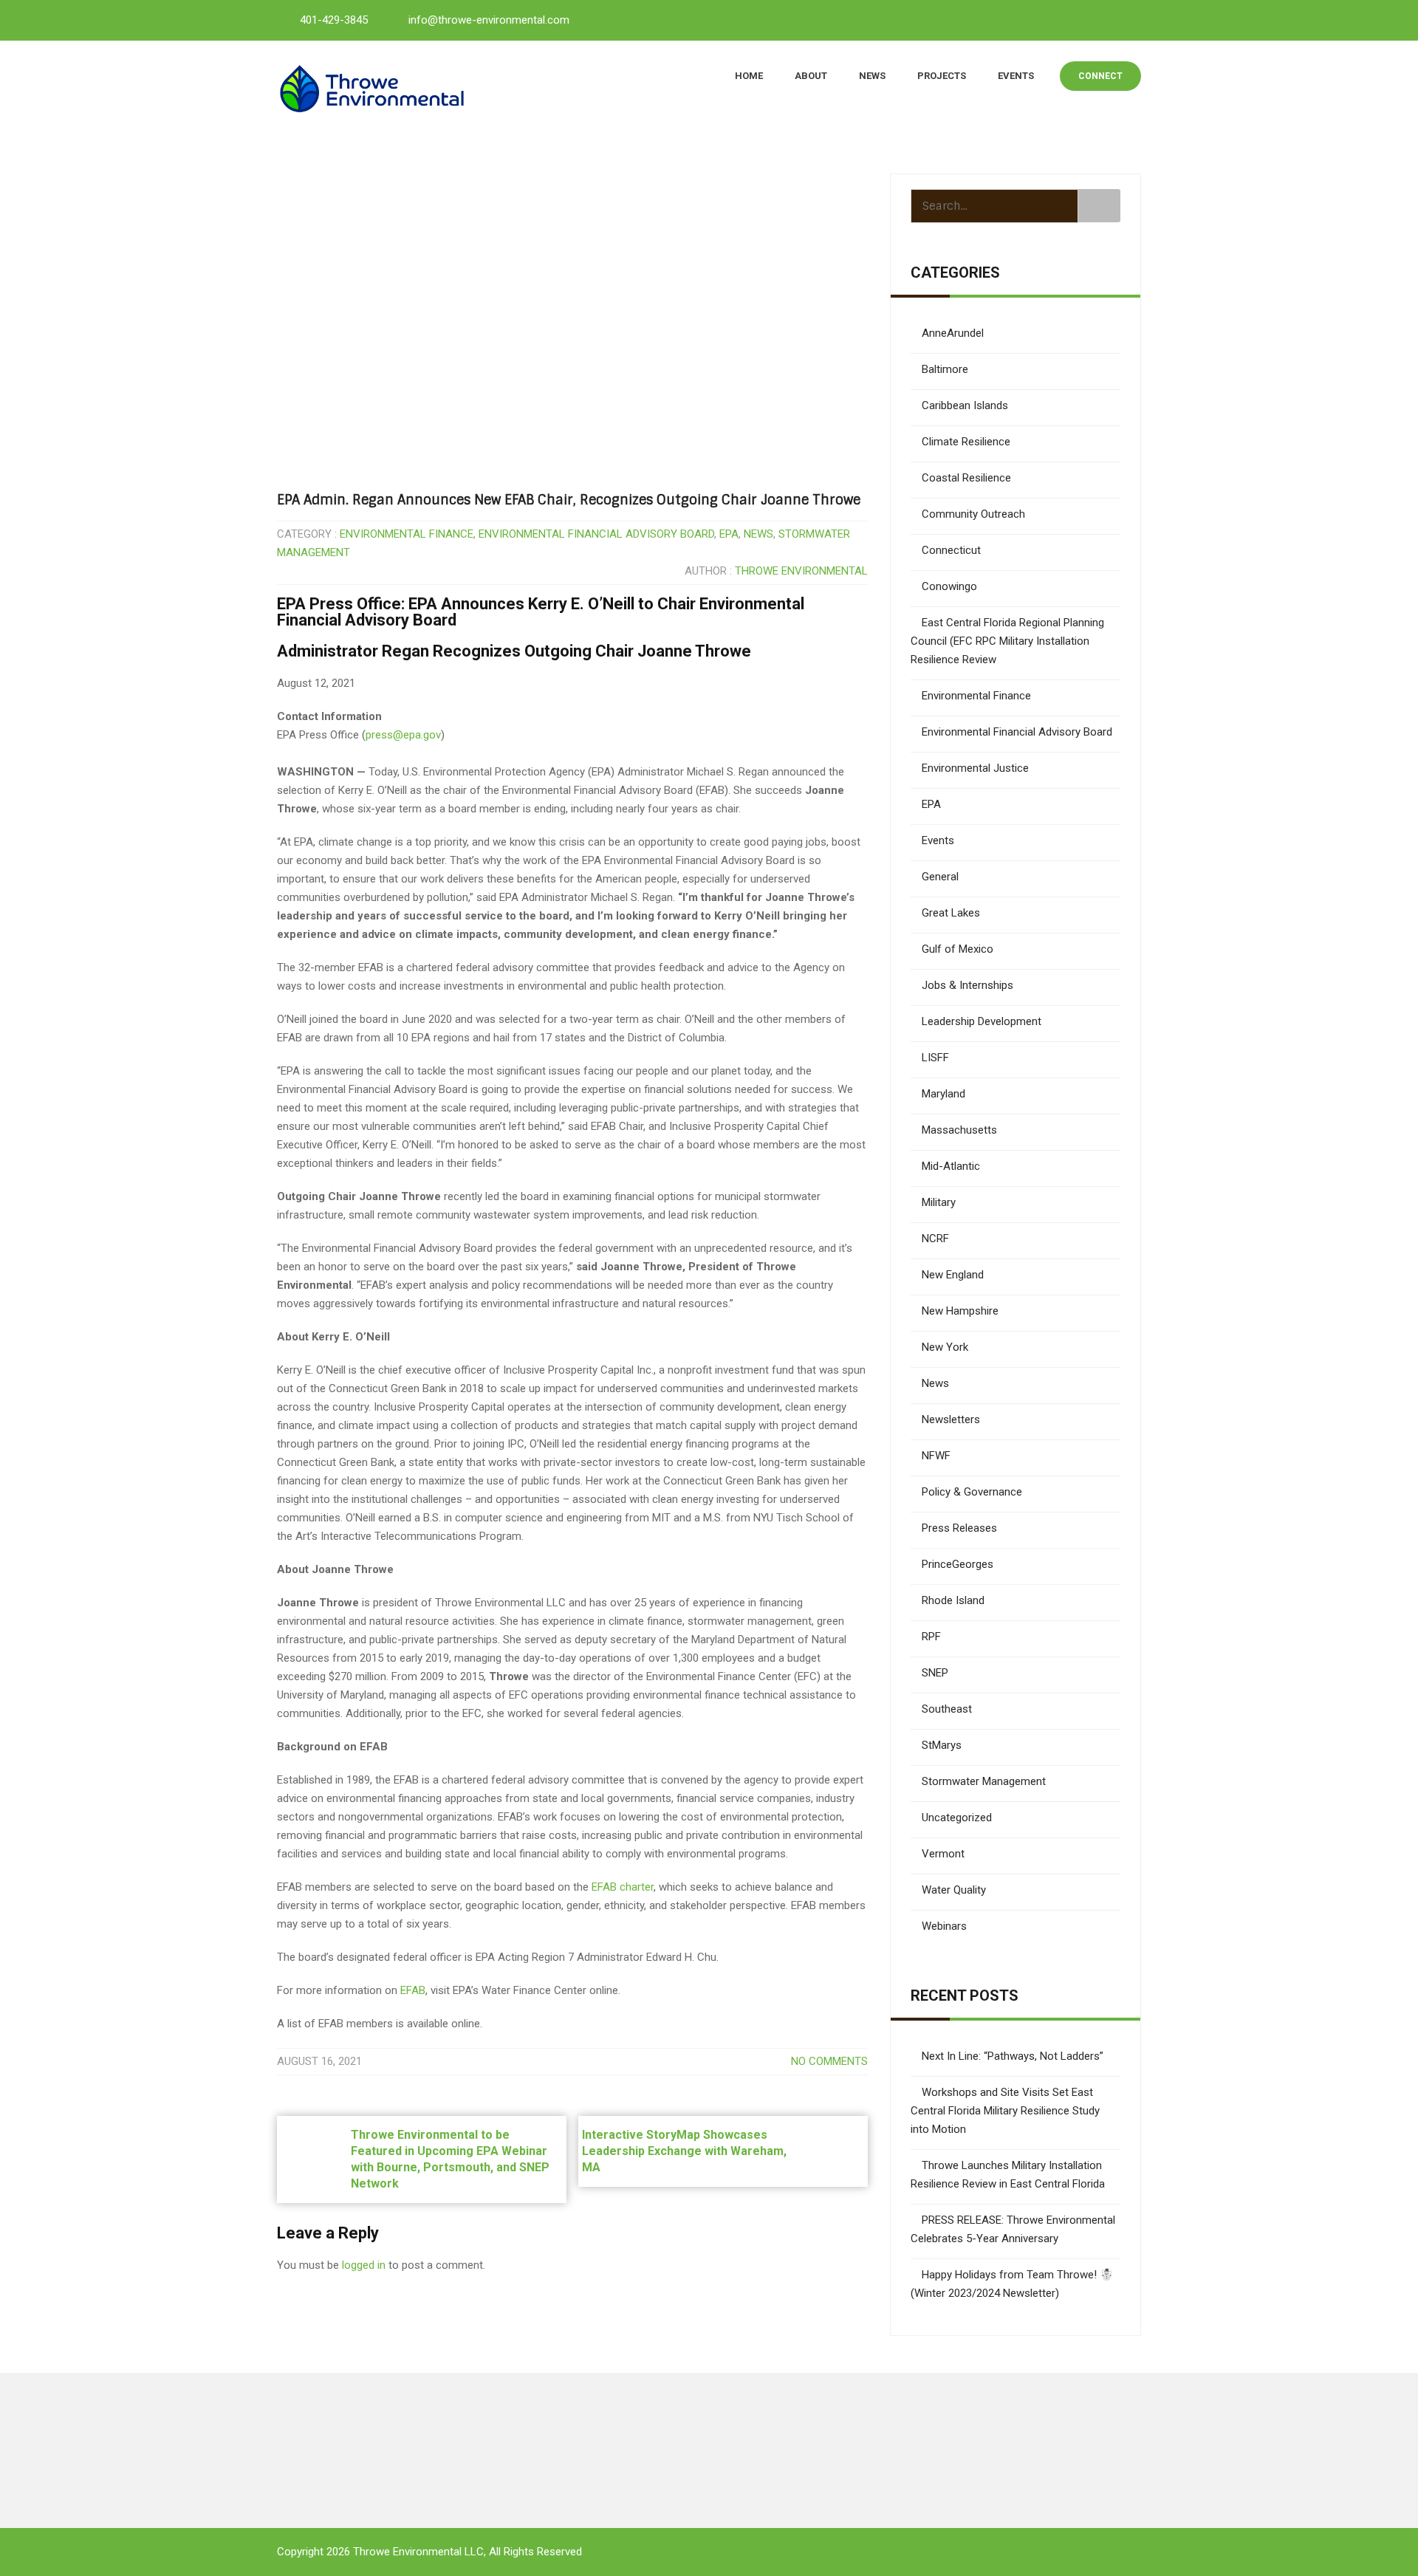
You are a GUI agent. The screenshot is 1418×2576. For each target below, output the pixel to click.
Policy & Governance (972, 1492)
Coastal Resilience (966, 478)
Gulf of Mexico (958, 949)
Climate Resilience (966, 442)
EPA (729, 534)
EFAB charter (623, 1887)
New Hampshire (960, 1311)
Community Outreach (973, 514)
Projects (942, 76)
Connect (1100, 76)
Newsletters (951, 1419)
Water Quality (954, 1890)
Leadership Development (982, 1021)
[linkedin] (1061, 19)
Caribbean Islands (965, 405)
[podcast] (1126, 19)
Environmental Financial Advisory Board (596, 534)
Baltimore (945, 369)
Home (749, 76)
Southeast (947, 1709)
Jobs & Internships (967, 985)
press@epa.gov (403, 735)
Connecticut (951, 550)
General (940, 877)
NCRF (935, 1239)
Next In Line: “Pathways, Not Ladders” (1013, 2056)
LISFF (935, 1058)
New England (953, 1275)
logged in (364, 2265)
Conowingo (949, 586)
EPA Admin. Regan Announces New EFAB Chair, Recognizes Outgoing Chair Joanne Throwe (569, 500)
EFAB (413, 1990)
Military (939, 1202)
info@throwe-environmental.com (489, 20)
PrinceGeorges (958, 1564)
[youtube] (1094, 19)
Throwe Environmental (801, 571)
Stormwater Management (984, 1781)
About (811, 76)
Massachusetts (959, 1130)
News (872, 76)
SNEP (935, 1673)
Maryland (943, 1094)
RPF (931, 1637)
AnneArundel (953, 333)
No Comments (829, 2061)
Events (1016, 76)
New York (945, 1347)
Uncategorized (957, 1818)
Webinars (944, 1926)
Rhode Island (953, 1600)
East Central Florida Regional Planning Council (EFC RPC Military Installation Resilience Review (1007, 641)
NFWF (936, 1456)
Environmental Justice (975, 768)
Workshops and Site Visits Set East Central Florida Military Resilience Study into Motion (1005, 2111)
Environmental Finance (407, 534)
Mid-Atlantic (951, 1166)
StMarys (942, 1745)
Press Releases (959, 1528)
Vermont (943, 1854)
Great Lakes (951, 913)
